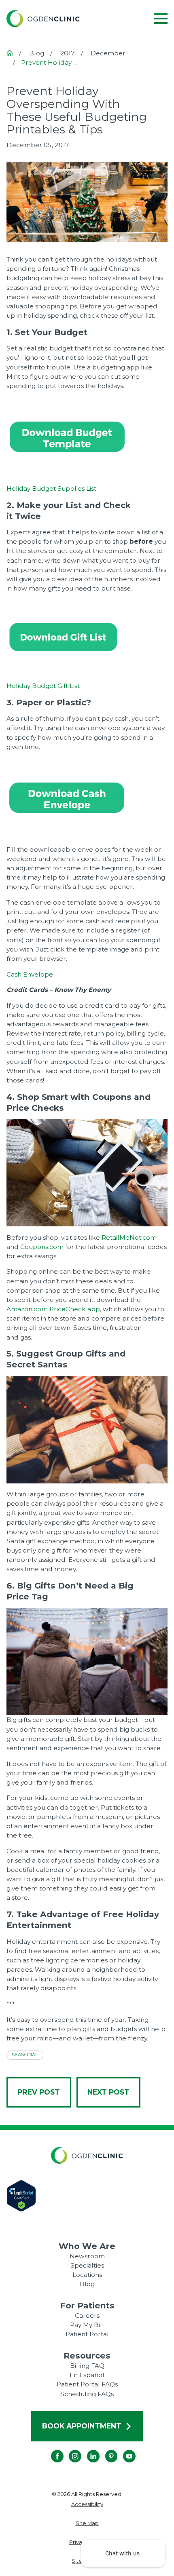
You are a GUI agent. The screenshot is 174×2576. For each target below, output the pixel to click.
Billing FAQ (87, 2366)
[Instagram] (69, 2450)
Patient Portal (87, 2334)
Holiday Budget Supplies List (51, 488)
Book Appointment (82, 2426)
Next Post (108, 2092)
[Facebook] (51, 2450)
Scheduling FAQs (87, 2394)
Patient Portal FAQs (87, 2384)
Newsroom (87, 2256)
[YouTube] (123, 2450)
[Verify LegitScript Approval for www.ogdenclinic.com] (87, 2196)
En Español (87, 2375)
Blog (87, 2284)
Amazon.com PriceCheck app (53, 1309)
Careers (87, 2315)
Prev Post (39, 2092)
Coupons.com (42, 1247)
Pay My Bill (87, 2325)
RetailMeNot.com (129, 1237)
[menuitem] (87, 2504)
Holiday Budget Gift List (43, 686)
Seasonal (25, 2055)
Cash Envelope (30, 974)
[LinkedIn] (87, 2450)
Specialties (87, 2265)
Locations (87, 2275)
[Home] (43, 19)
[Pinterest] (105, 2450)
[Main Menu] (161, 19)
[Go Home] (10, 53)
